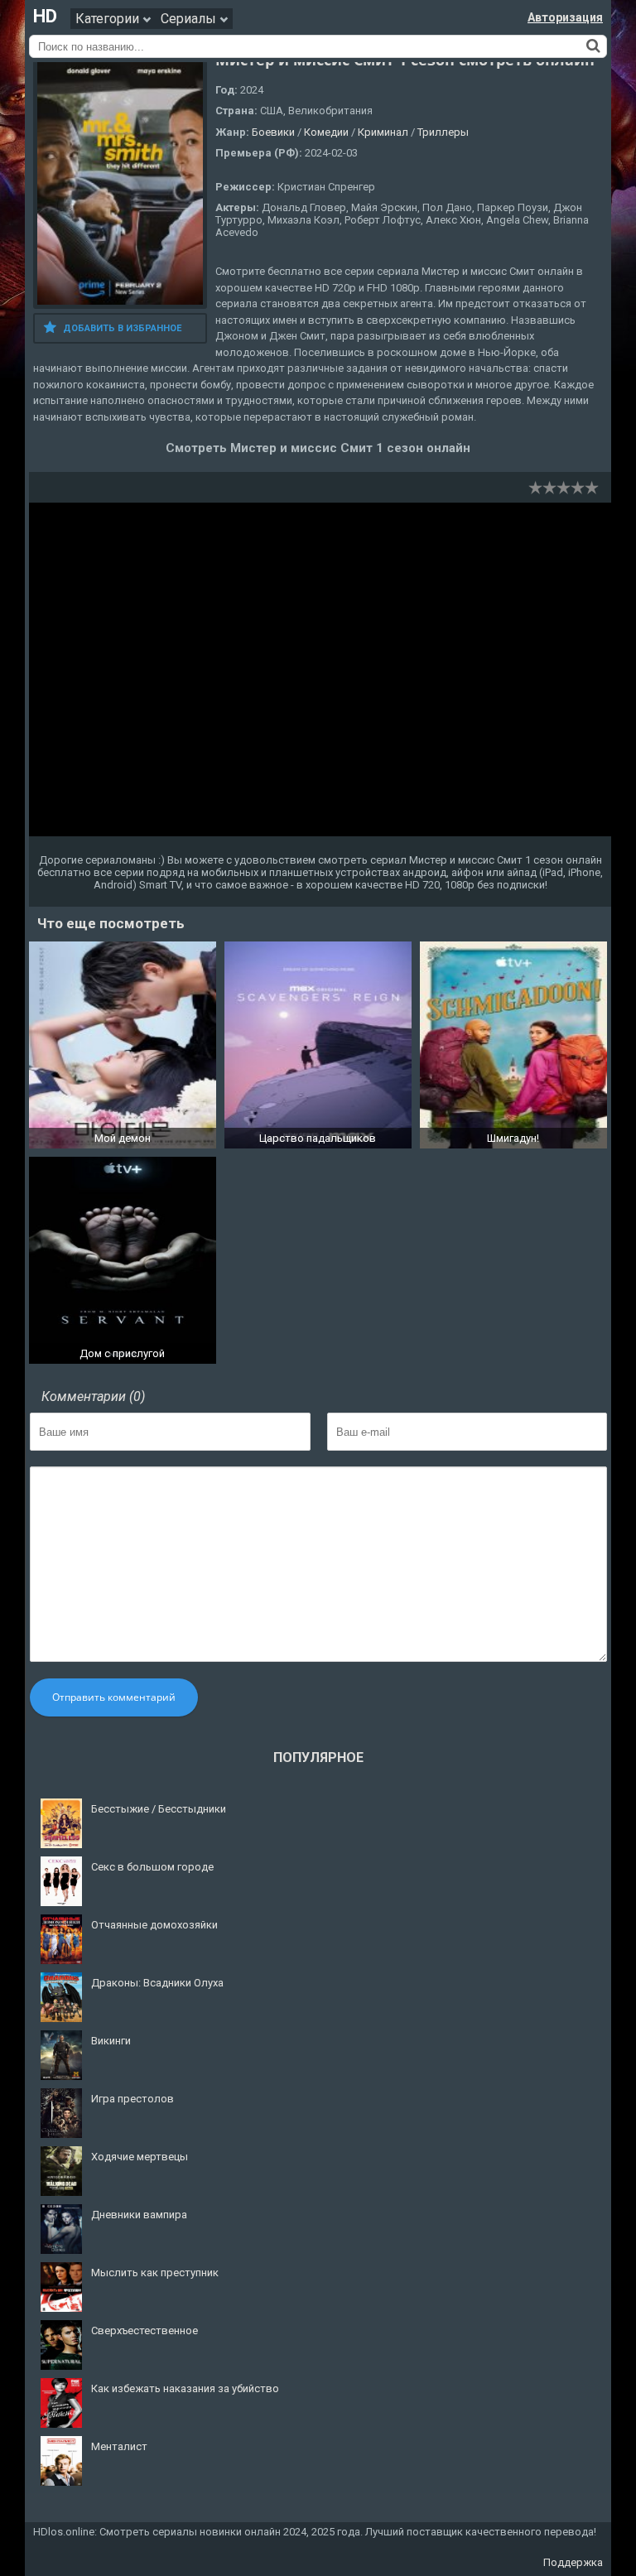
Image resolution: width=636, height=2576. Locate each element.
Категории (109, 19)
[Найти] (593, 46)
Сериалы (190, 19)
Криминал (383, 132)
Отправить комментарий (114, 1697)
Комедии (326, 132)
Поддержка (573, 2562)
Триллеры (443, 132)
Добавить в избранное (122, 328)
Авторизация (565, 17)
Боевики (273, 132)
